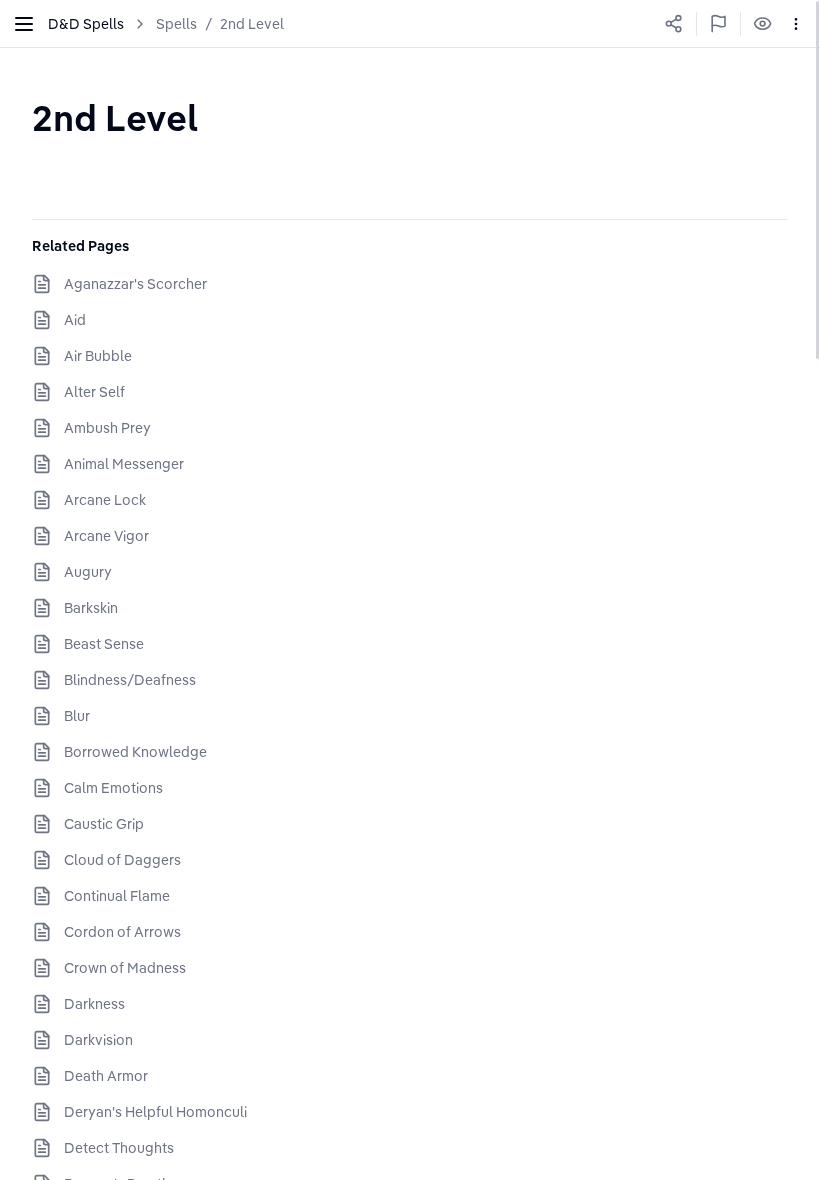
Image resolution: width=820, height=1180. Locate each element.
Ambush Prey (107, 428)
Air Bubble (98, 356)
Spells (176, 24)
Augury (88, 572)
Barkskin (91, 608)
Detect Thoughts (119, 1148)
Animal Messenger (124, 464)
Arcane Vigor (106, 536)
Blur (77, 716)
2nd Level (252, 24)
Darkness (94, 1004)
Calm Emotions (113, 788)
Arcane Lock (105, 500)
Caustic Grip (104, 824)
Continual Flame (117, 896)
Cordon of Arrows (122, 932)
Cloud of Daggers (122, 860)
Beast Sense (104, 644)
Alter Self (94, 392)
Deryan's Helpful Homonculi (155, 1112)
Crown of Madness (125, 968)
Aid (75, 320)
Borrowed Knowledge (135, 752)
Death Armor (106, 1076)
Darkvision (98, 1040)
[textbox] (115, 117)
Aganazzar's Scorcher (135, 284)
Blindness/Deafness (130, 680)
